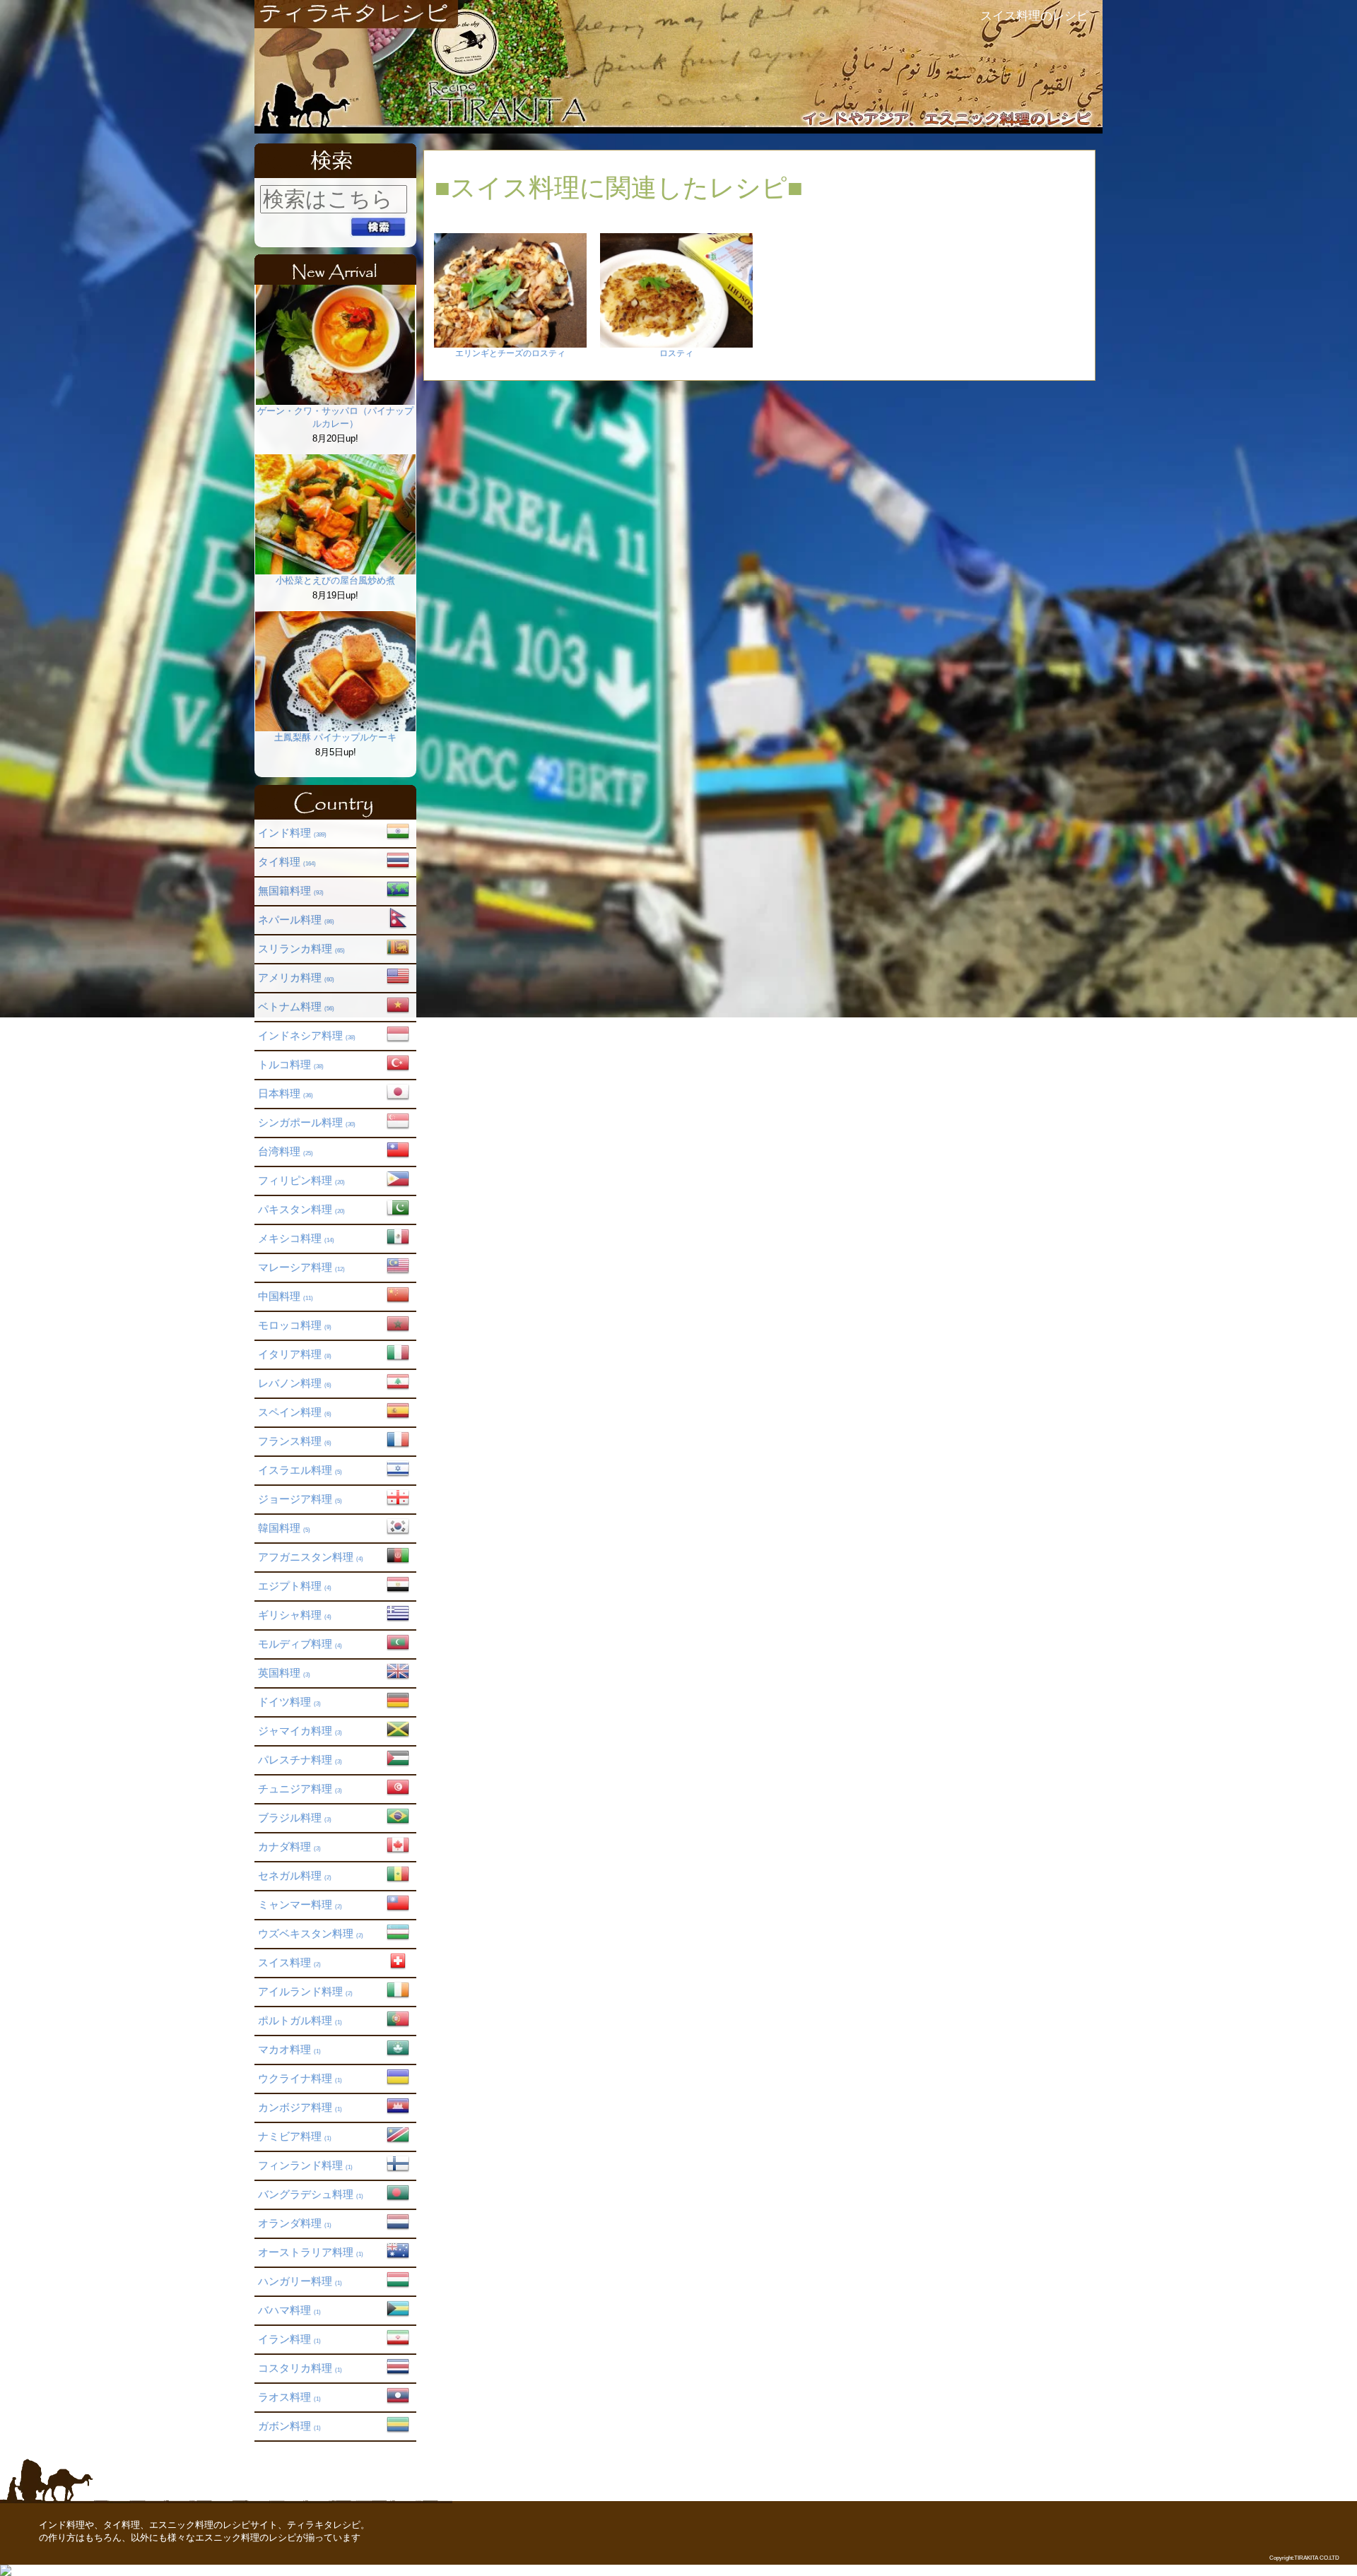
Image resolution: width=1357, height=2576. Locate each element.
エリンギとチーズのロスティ (510, 353)
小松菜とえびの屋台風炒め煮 (335, 580)
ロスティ (676, 353)
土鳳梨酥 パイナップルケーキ (335, 737)
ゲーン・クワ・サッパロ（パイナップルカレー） (335, 417)
